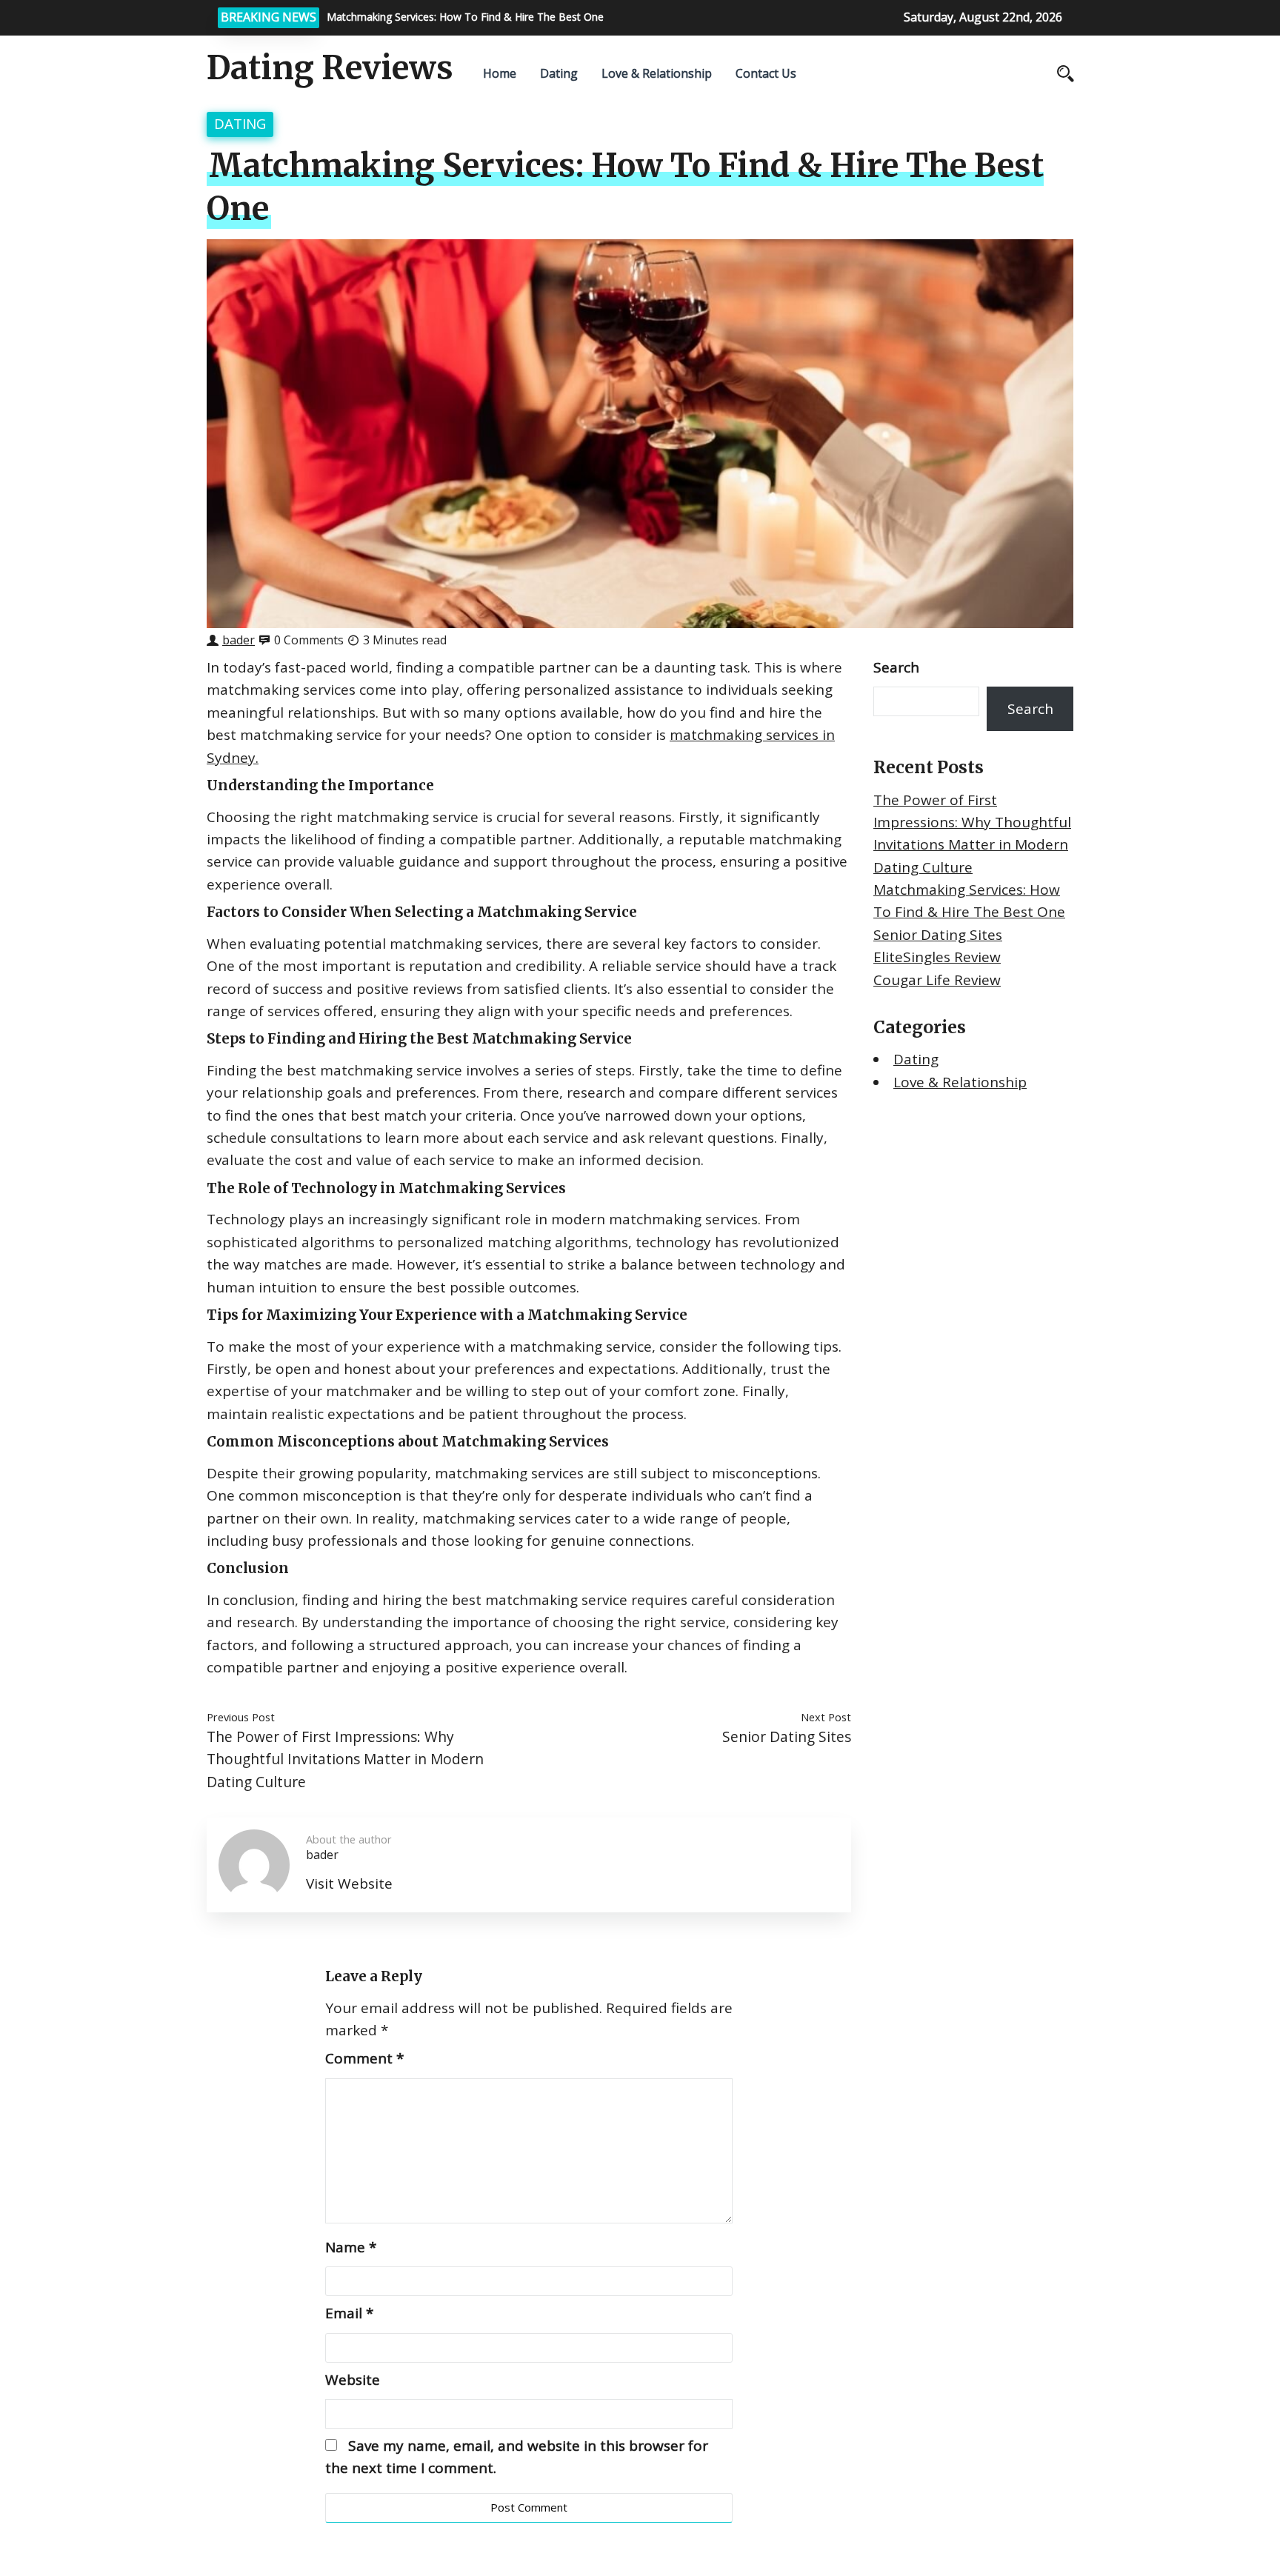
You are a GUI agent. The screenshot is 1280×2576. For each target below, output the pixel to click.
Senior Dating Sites (787, 1736)
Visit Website (349, 1883)
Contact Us (766, 73)
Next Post (826, 1717)
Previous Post (241, 1717)
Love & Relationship (657, 73)
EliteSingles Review (937, 957)
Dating (559, 73)
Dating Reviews (330, 68)
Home (500, 73)
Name (351, 2247)
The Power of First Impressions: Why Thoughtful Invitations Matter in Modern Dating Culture (345, 1759)
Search (896, 667)
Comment (364, 2058)
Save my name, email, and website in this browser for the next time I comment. (517, 2457)
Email (349, 2313)
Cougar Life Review (937, 980)
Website (353, 2380)
